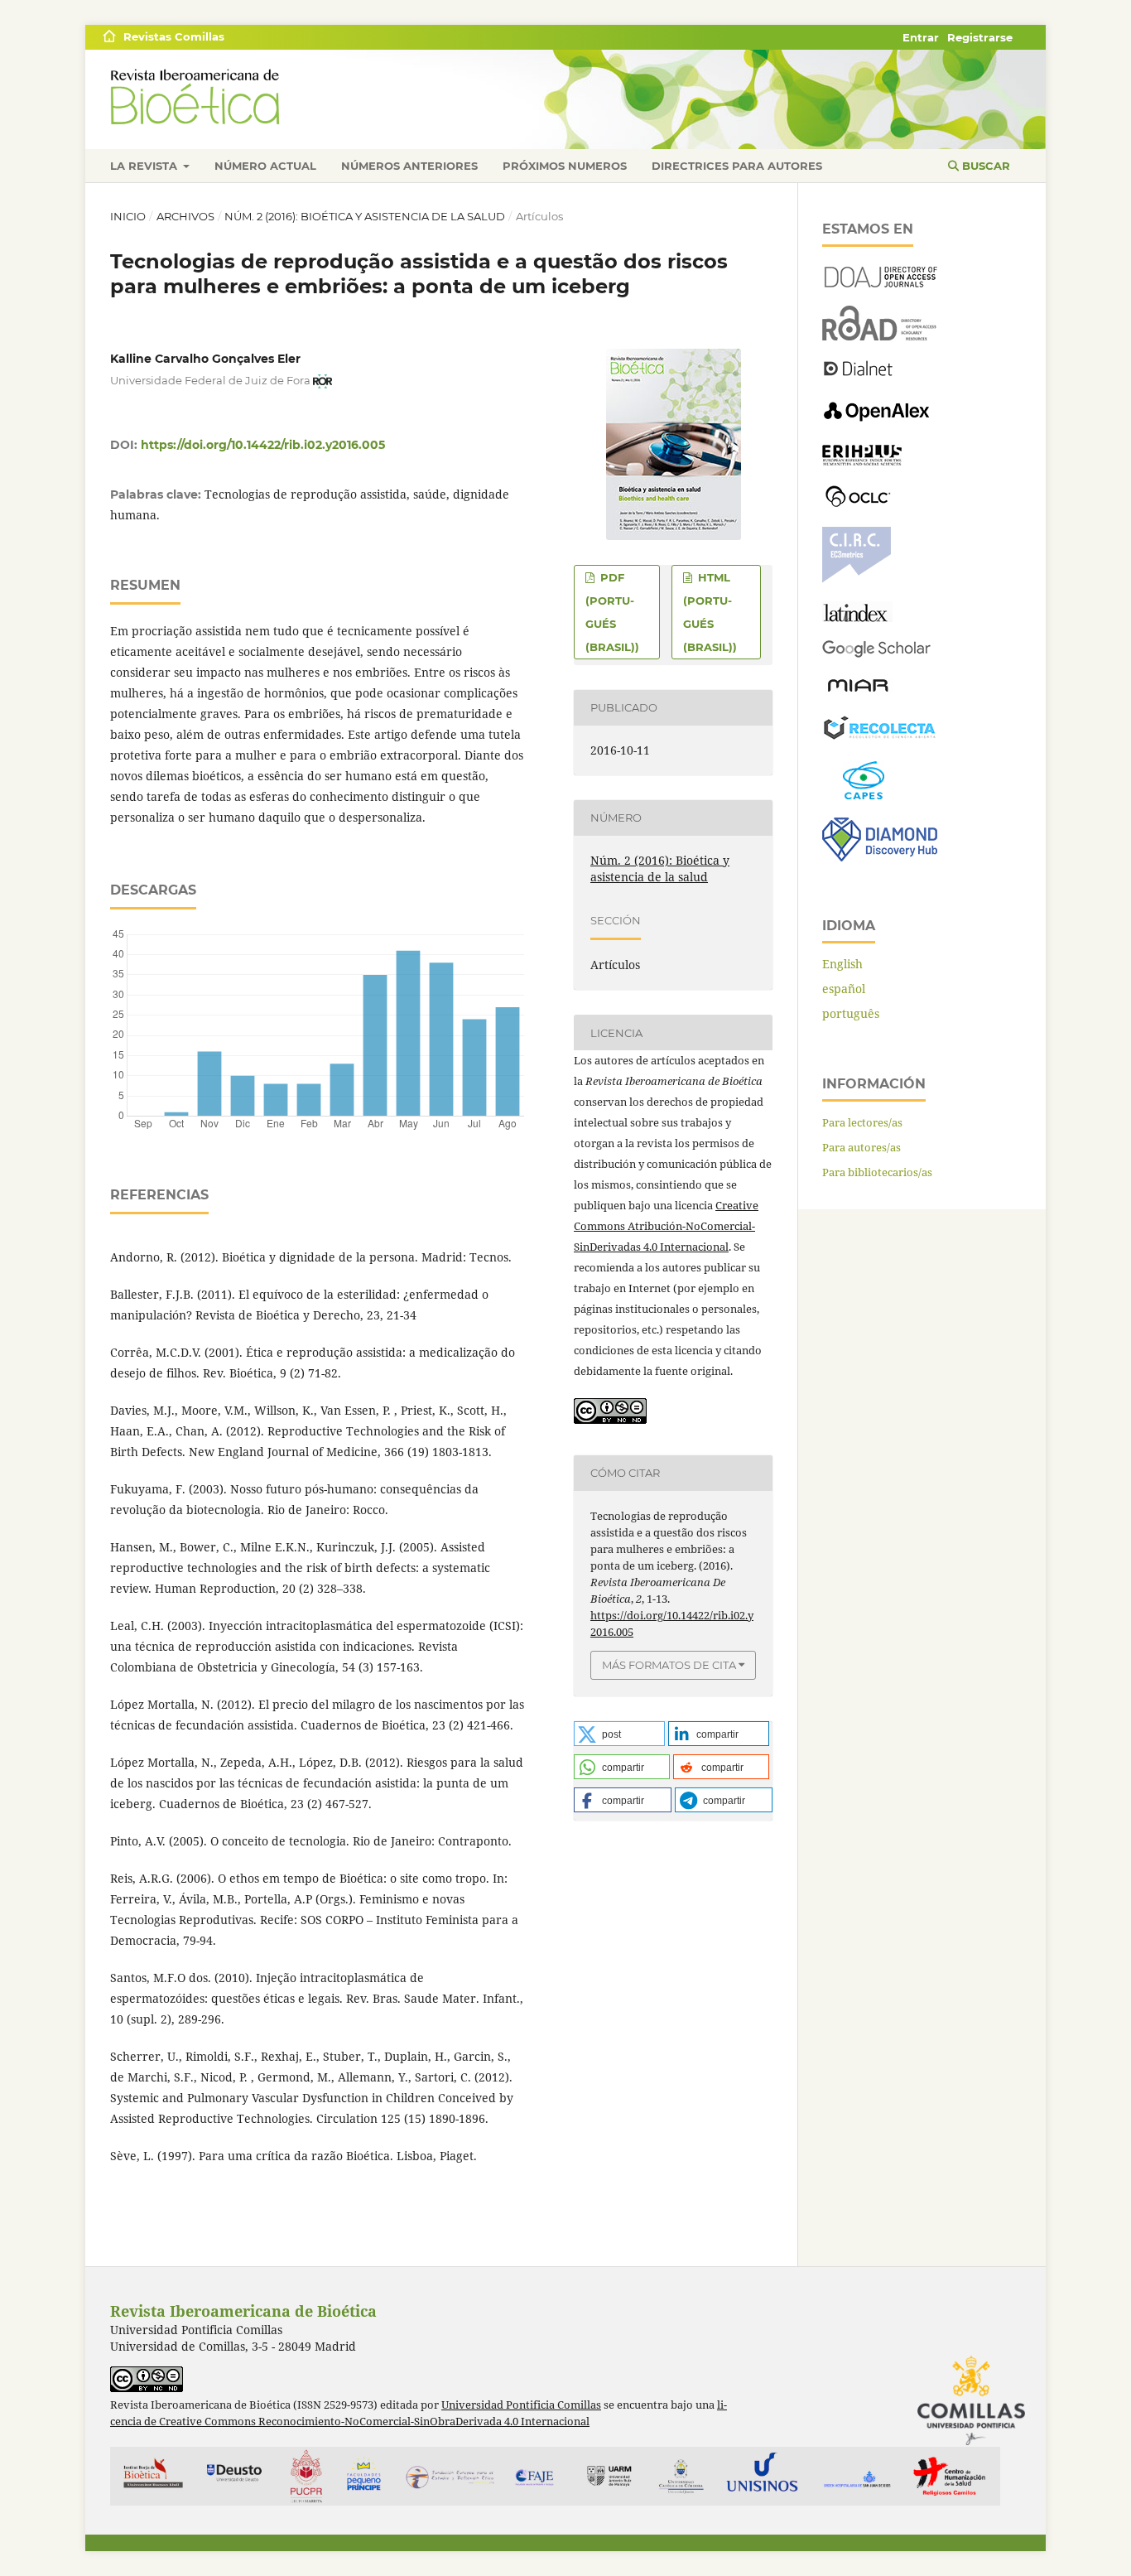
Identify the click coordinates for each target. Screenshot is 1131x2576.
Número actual (265, 166)
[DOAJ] (880, 283)
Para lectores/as (862, 1122)
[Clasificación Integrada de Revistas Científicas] (857, 579)
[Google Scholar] (876, 654)
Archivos (185, 216)
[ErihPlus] (862, 461)
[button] (619, 1734)
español (844, 989)
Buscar (984, 166)
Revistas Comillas (174, 36)
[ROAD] (880, 336)
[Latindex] (857, 617)
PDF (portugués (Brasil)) (612, 612)
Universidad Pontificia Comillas (521, 2405)
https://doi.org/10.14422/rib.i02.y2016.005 (263, 445)
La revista (145, 166)
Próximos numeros (565, 166)
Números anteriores (409, 166)
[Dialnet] (858, 375)
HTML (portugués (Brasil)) (710, 612)
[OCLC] (861, 504)
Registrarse (980, 37)
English (842, 964)
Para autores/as (861, 1147)
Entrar (921, 37)
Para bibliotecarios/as (877, 1172)
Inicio (128, 216)
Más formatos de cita (669, 1665)
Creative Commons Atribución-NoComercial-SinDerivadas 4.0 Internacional (666, 1226)
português (851, 1013)
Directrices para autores (737, 166)
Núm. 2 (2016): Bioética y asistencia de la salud (365, 216)
